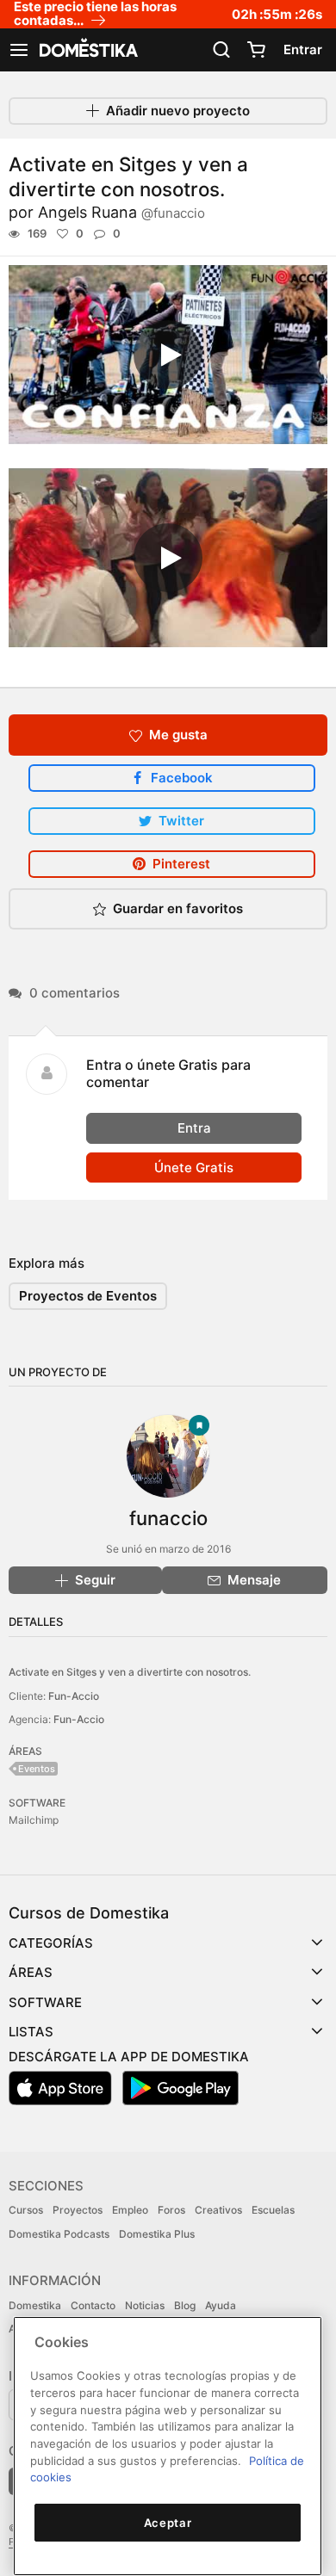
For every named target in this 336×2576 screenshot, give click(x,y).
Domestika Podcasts (59, 2234)
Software (45, 2002)
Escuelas (273, 2210)
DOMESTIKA (87, 50)
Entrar (303, 49)
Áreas (31, 1972)
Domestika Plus (157, 2234)
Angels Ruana (121, 212)
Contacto (93, 2305)
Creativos (218, 2210)
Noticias (145, 2305)
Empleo (130, 2210)
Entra (194, 1128)
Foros (171, 2210)
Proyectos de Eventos (88, 1296)
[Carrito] (256, 50)
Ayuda (221, 2305)
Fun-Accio (74, 1696)
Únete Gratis (194, 1168)
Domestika (35, 2305)
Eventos (37, 1769)
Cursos (26, 2210)
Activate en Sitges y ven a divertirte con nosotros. (130, 1672)
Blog (185, 2305)
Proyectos (78, 2210)
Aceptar (168, 2523)
